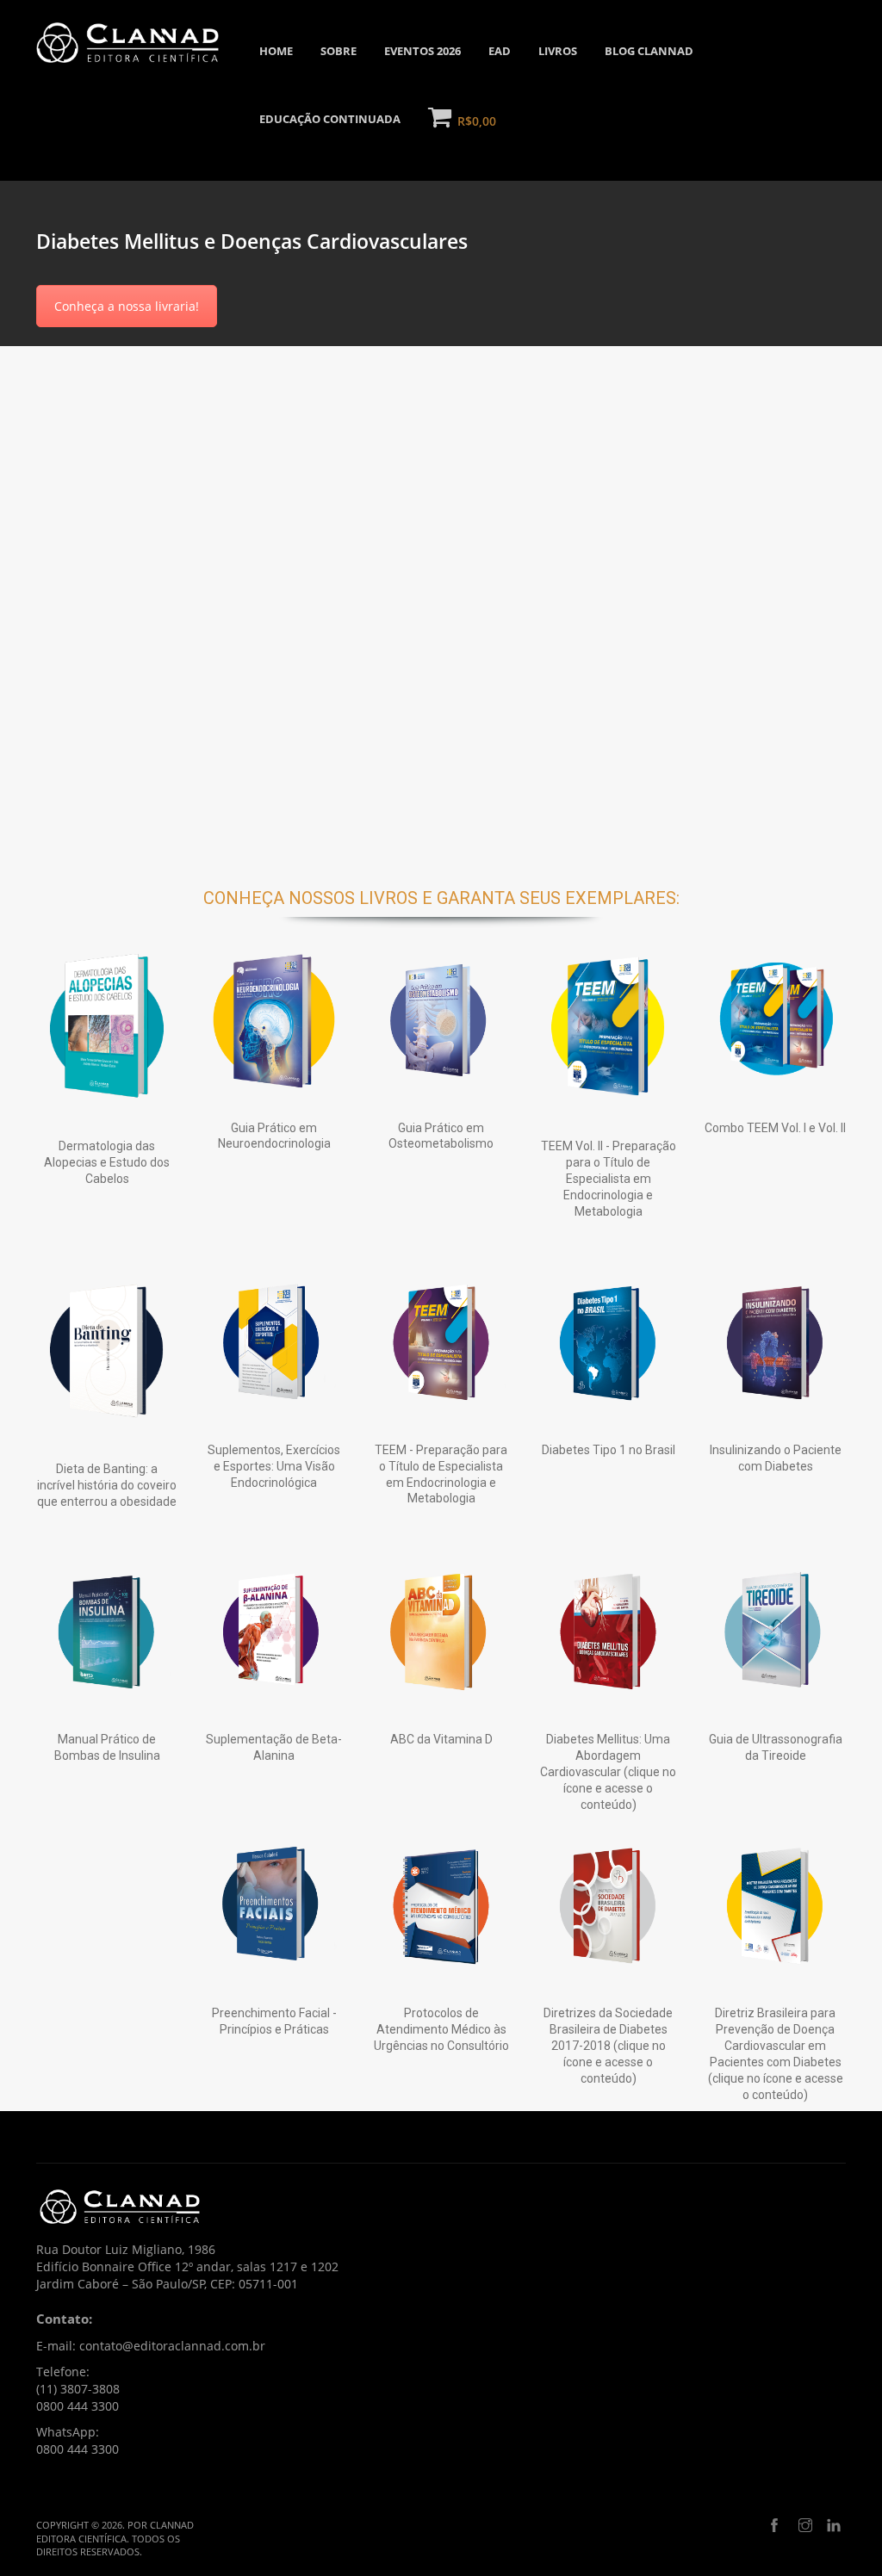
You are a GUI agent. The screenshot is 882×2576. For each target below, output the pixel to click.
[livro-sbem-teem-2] (608, 1029)
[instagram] (805, 2526)
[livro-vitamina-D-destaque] (441, 1631)
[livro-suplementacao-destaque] (274, 1341)
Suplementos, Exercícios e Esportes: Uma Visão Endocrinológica (274, 1466)
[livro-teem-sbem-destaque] (441, 1341)
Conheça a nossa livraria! (127, 306)
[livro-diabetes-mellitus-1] (608, 1341)
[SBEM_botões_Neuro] (274, 1019)
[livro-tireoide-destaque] (775, 1631)
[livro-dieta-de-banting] (107, 1351)
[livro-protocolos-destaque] (441, 1904)
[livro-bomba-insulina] (107, 1631)
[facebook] (774, 2526)
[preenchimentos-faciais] (274, 1904)
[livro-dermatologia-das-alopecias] (107, 1029)
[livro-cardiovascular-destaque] (608, 1631)
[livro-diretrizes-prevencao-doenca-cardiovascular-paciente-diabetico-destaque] (775, 1904)
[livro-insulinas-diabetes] (775, 1341)
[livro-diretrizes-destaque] (608, 1904)
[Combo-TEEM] (775, 1019)
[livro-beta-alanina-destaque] (274, 1631)
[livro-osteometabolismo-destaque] (441, 1019)
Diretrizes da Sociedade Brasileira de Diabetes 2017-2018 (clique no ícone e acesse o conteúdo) (608, 2046)
